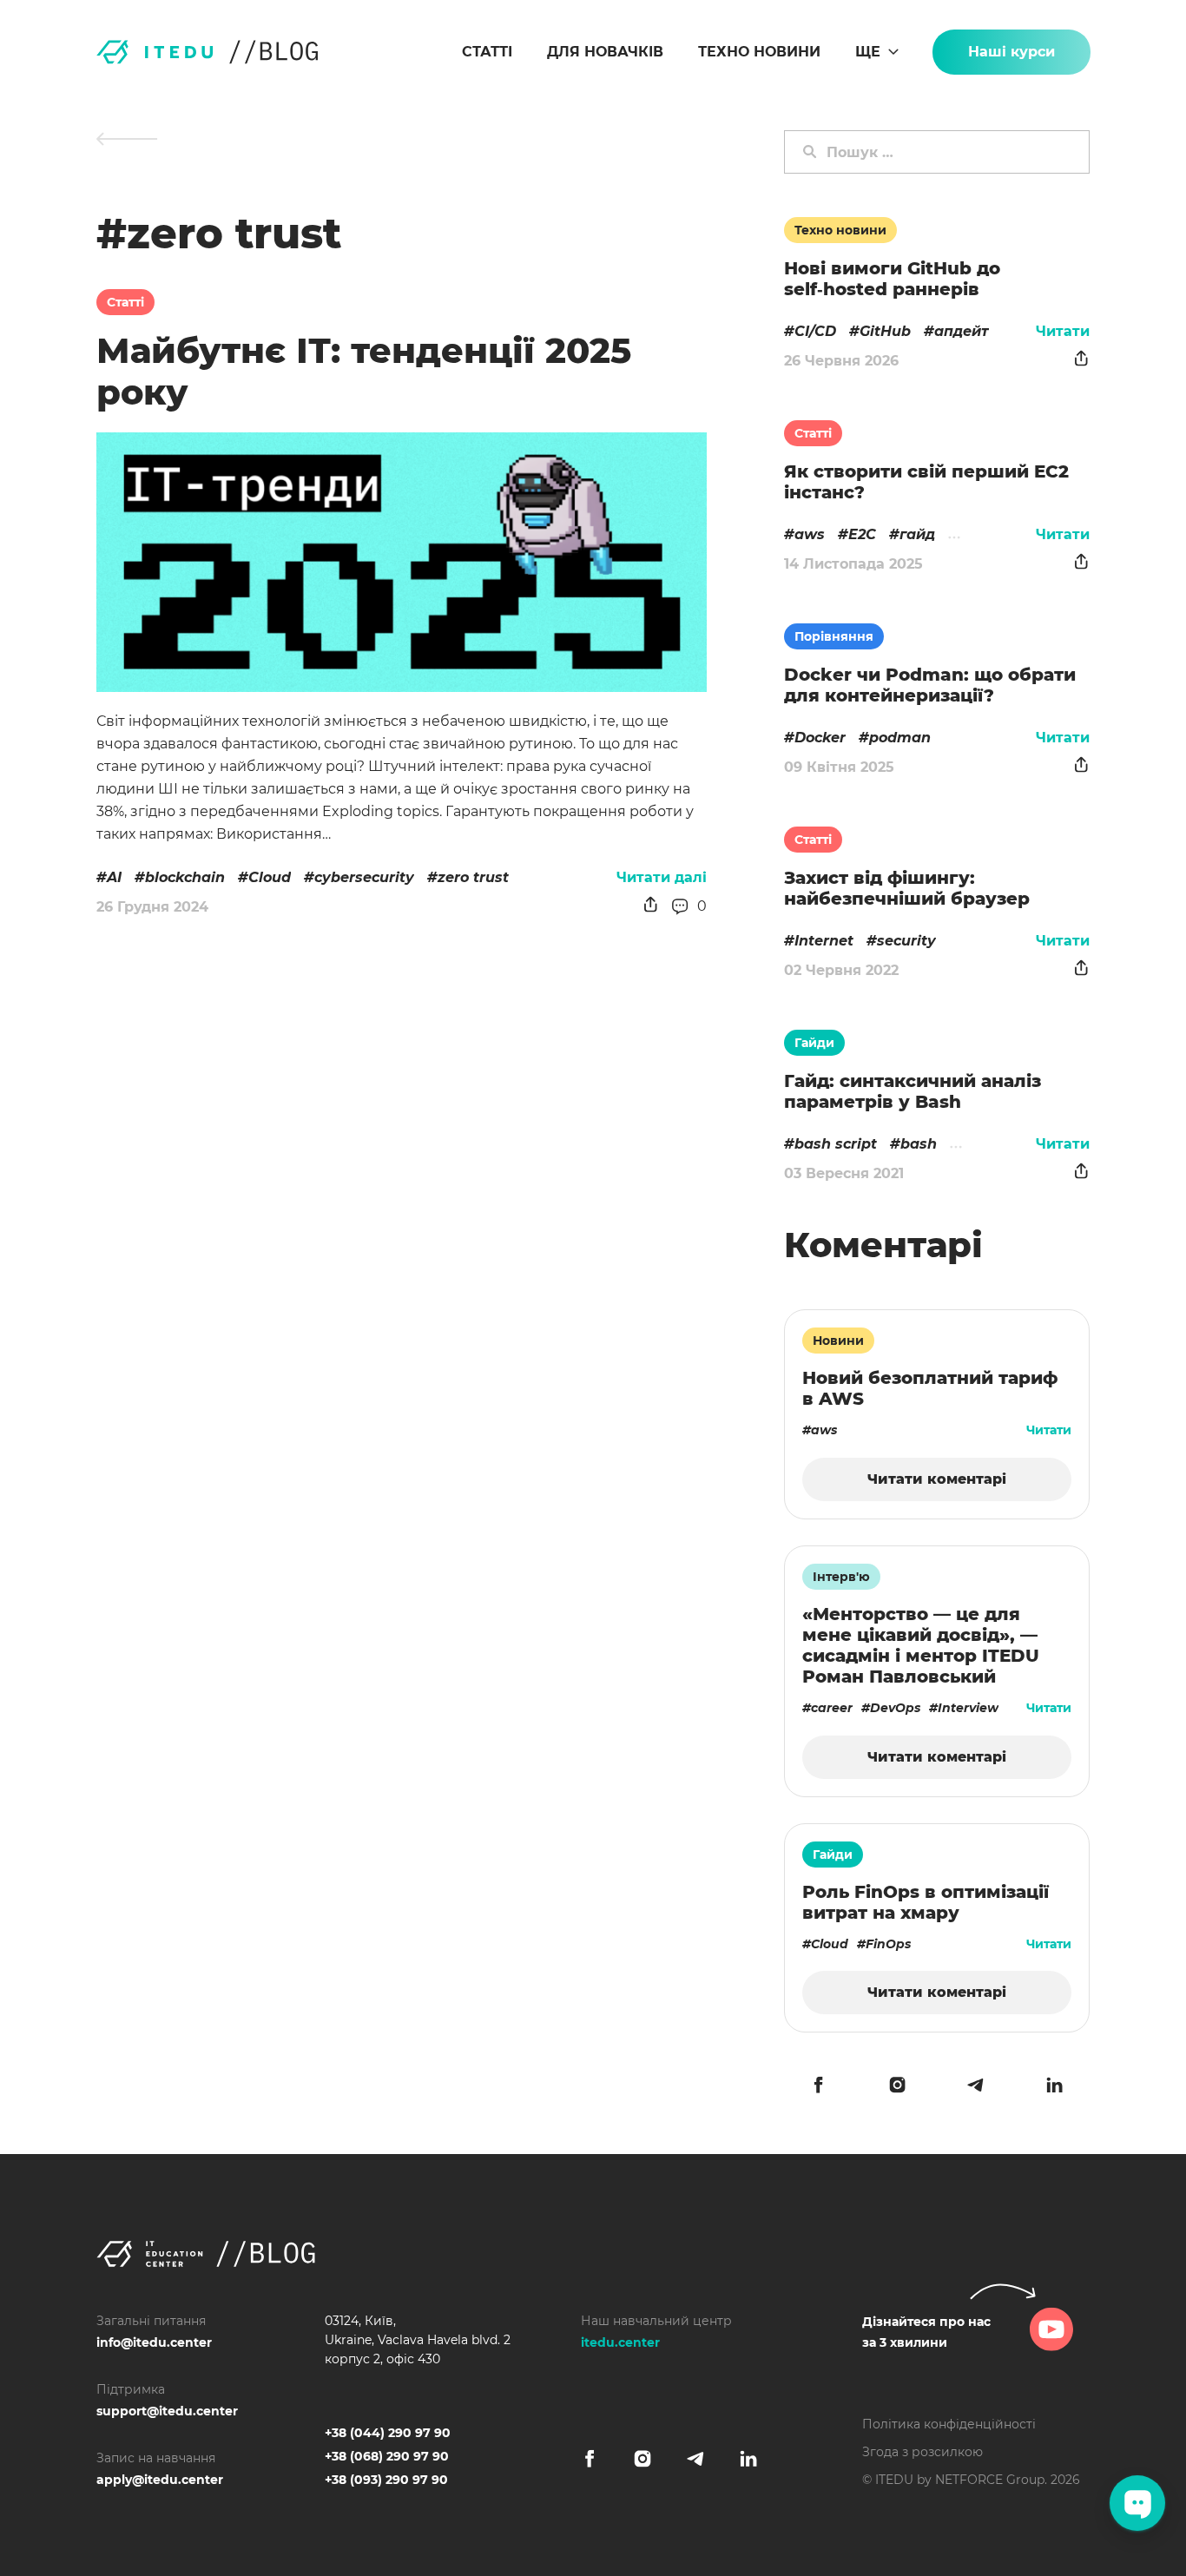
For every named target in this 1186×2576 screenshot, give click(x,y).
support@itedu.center (167, 2411)
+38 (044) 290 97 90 (388, 2433)
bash (919, 1144)
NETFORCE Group (990, 2480)
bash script (836, 1144)
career (832, 1708)
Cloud (270, 877)
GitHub (885, 331)
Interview (968, 1708)
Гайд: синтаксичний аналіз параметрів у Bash (913, 1091)
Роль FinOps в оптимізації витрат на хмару (926, 1902)
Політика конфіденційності (949, 2424)
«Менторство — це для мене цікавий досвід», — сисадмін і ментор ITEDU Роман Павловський (921, 1645)
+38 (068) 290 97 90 (387, 2456)
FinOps (888, 1944)
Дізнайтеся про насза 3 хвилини (926, 2332)
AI (114, 877)
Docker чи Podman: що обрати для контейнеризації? (930, 685)
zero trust (473, 877)
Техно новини (759, 52)
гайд (917, 534)
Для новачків (605, 52)
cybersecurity (364, 877)
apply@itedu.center (160, 2480)
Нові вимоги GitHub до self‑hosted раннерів (892, 279)
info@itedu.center (154, 2342)
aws (810, 534)
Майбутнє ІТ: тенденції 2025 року (364, 371)
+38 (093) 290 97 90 (386, 2480)
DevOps (895, 1708)
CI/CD (815, 331)
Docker (820, 738)
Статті (487, 52)
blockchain (185, 877)
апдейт (962, 331)
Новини (838, 1341)
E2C (862, 534)
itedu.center (620, 2342)
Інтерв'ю (841, 1577)
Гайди (814, 1043)
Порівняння (834, 636)
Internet (824, 941)
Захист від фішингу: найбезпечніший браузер (907, 888)
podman (900, 738)
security (906, 941)
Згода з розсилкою (922, 2452)
